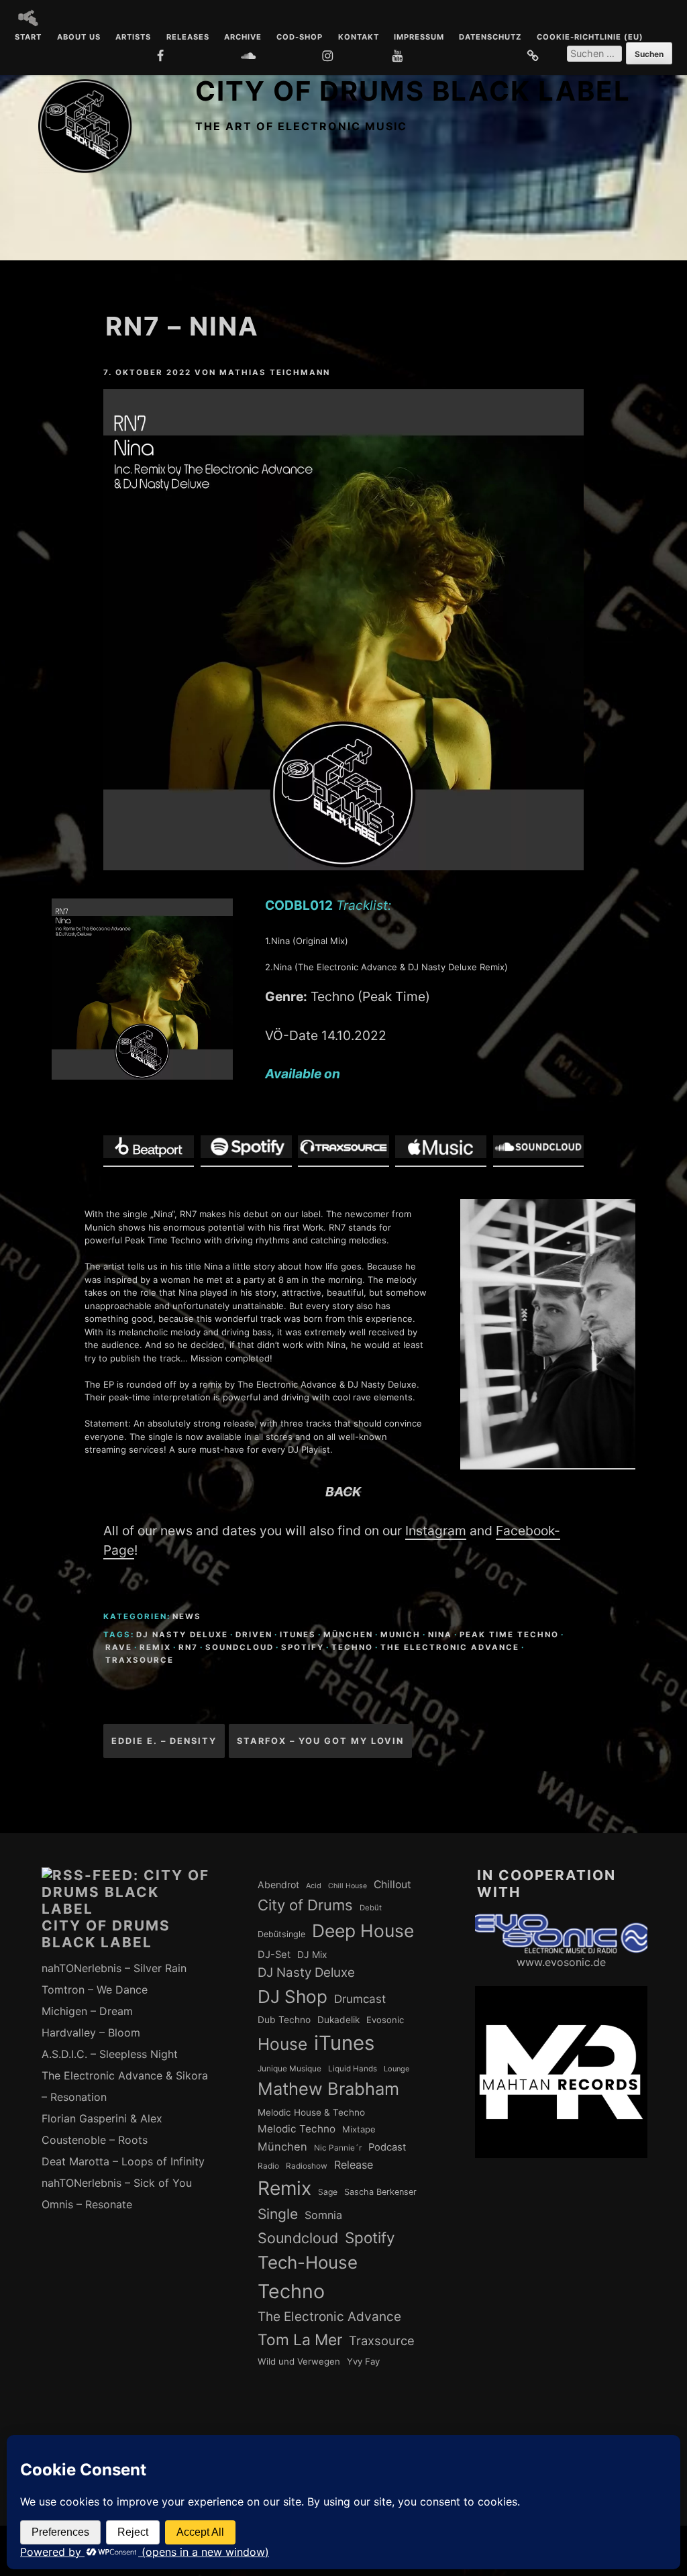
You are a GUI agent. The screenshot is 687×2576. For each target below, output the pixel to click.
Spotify (303, 1647)
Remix (155, 1647)
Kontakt (359, 38)
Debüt (371, 1908)
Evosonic (385, 2020)
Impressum (419, 38)
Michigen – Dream (87, 2011)
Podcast (387, 2147)
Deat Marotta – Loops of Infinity (123, 2161)
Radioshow (307, 2166)
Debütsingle (281, 1934)
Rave (119, 1647)
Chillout (392, 1885)
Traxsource (140, 1660)
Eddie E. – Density (164, 1741)
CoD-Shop (300, 38)
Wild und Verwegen (299, 2361)
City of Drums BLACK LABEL (413, 91)
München (348, 1635)
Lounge (397, 2069)
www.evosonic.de (561, 1962)
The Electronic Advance (450, 1647)
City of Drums (305, 1905)
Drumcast (360, 1999)
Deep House (363, 1930)
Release (354, 2165)
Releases (188, 38)
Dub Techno (284, 2020)
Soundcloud (240, 1647)
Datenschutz (490, 38)
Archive (243, 38)
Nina (440, 1635)
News (187, 1616)
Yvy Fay (363, 2361)
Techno (352, 1647)
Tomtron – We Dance (95, 1990)
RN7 (188, 1647)
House (282, 2044)
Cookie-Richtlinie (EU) (590, 38)
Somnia (323, 2215)
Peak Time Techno (509, 1635)
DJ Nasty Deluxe (182, 1635)
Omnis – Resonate (87, 2204)
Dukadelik (338, 2020)
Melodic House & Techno (311, 2112)
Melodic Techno (297, 2129)
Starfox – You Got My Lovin (320, 1741)
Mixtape (359, 2129)
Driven (254, 1635)
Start (28, 38)
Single (278, 2214)
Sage (328, 2192)
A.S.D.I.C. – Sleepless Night (110, 2054)
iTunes (298, 1635)
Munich (401, 1635)
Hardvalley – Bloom (91, 2032)
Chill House (348, 1886)
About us (79, 38)
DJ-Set (274, 1955)
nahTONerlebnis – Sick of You (117, 2183)
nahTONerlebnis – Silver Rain (114, 1968)
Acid (314, 1886)
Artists (133, 38)
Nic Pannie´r (338, 2148)
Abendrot (278, 1885)
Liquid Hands (353, 2069)
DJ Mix (312, 1955)
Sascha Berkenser (380, 2192)
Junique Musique (289, 2069)
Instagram (436, 1531)
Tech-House (308, 2262)
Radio (268, 2166)
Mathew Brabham (328, 2089)
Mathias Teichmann (275, 372)
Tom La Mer (300, 2340)
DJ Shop (293, 1997)
